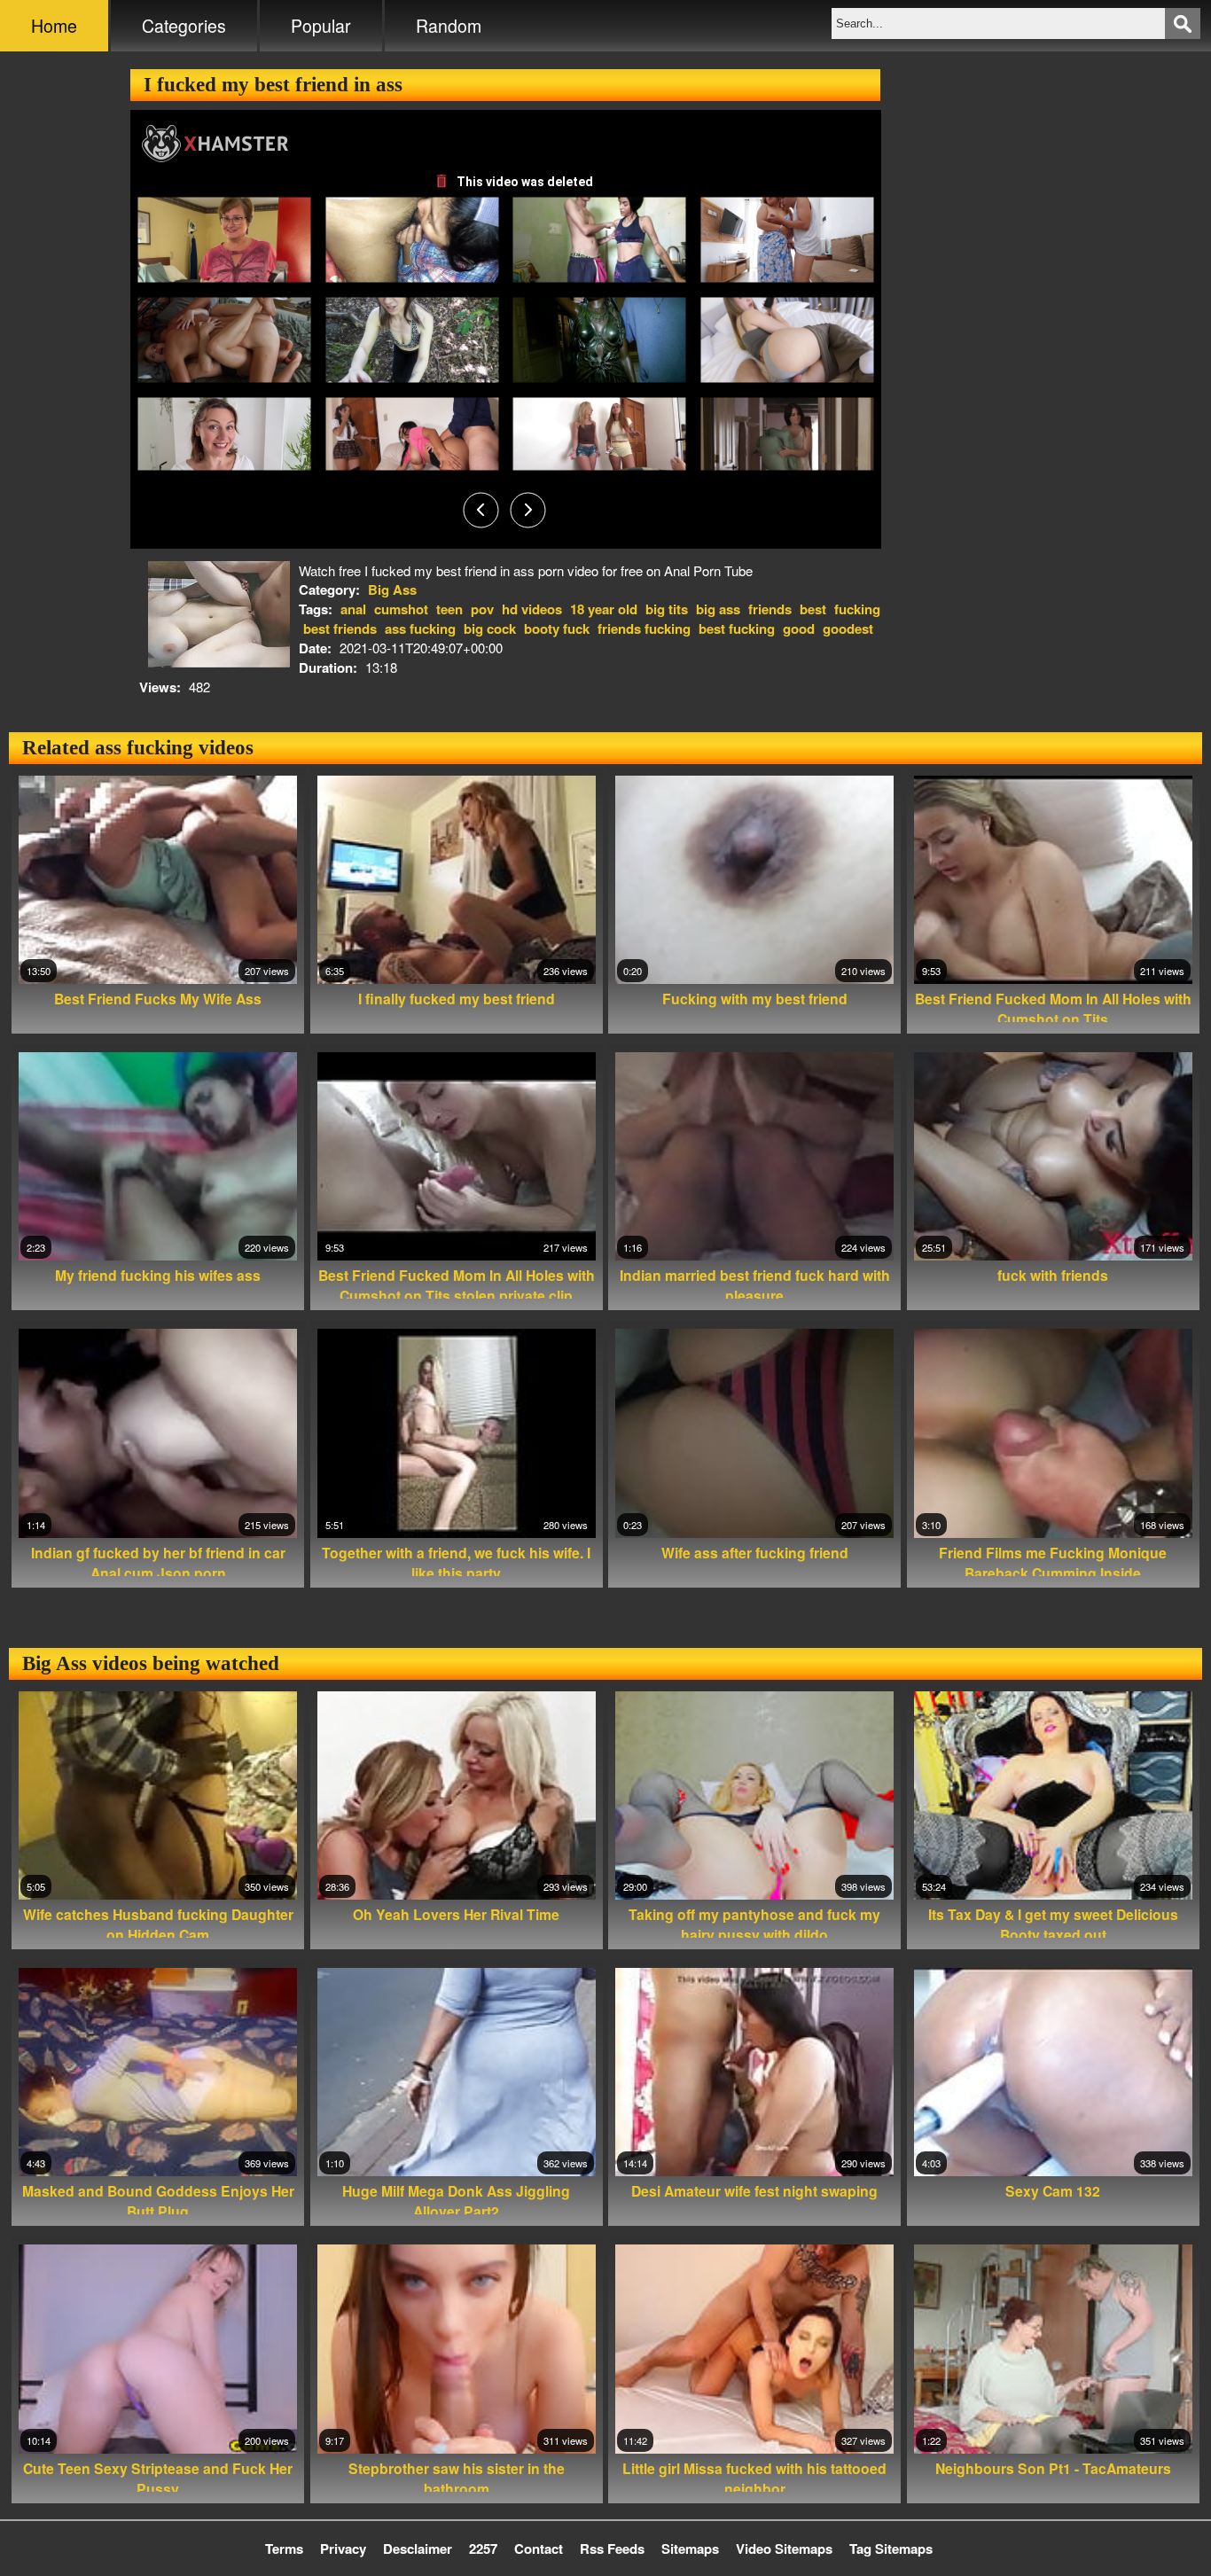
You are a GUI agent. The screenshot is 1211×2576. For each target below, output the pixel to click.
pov (482, 609)
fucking (857, 609)
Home (54, 26)
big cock (490, 628)
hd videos (532, 609)
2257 (483, 2549)
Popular (321, 26)
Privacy (343, 2549)
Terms (284, 2549)
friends (770, 609)
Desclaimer (418, 2549)
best (813, 609)
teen (449, 609)
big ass (718, 609)
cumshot (401, 609)
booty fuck (557, 628)
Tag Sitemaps (891, 2549)
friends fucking (644, 628)
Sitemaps (690, 2549)
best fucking (737, 628)
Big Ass (392, 589)
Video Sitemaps (784, 2549)
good (799, 628)
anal (353, 609)
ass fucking (420, 628)
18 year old (604, 609)
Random (449, 26)
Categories (184, 26)
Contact (539, 2549)
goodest (848, 628)
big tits (667, 609)
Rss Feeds (612, 2549)
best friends (340, 628)
